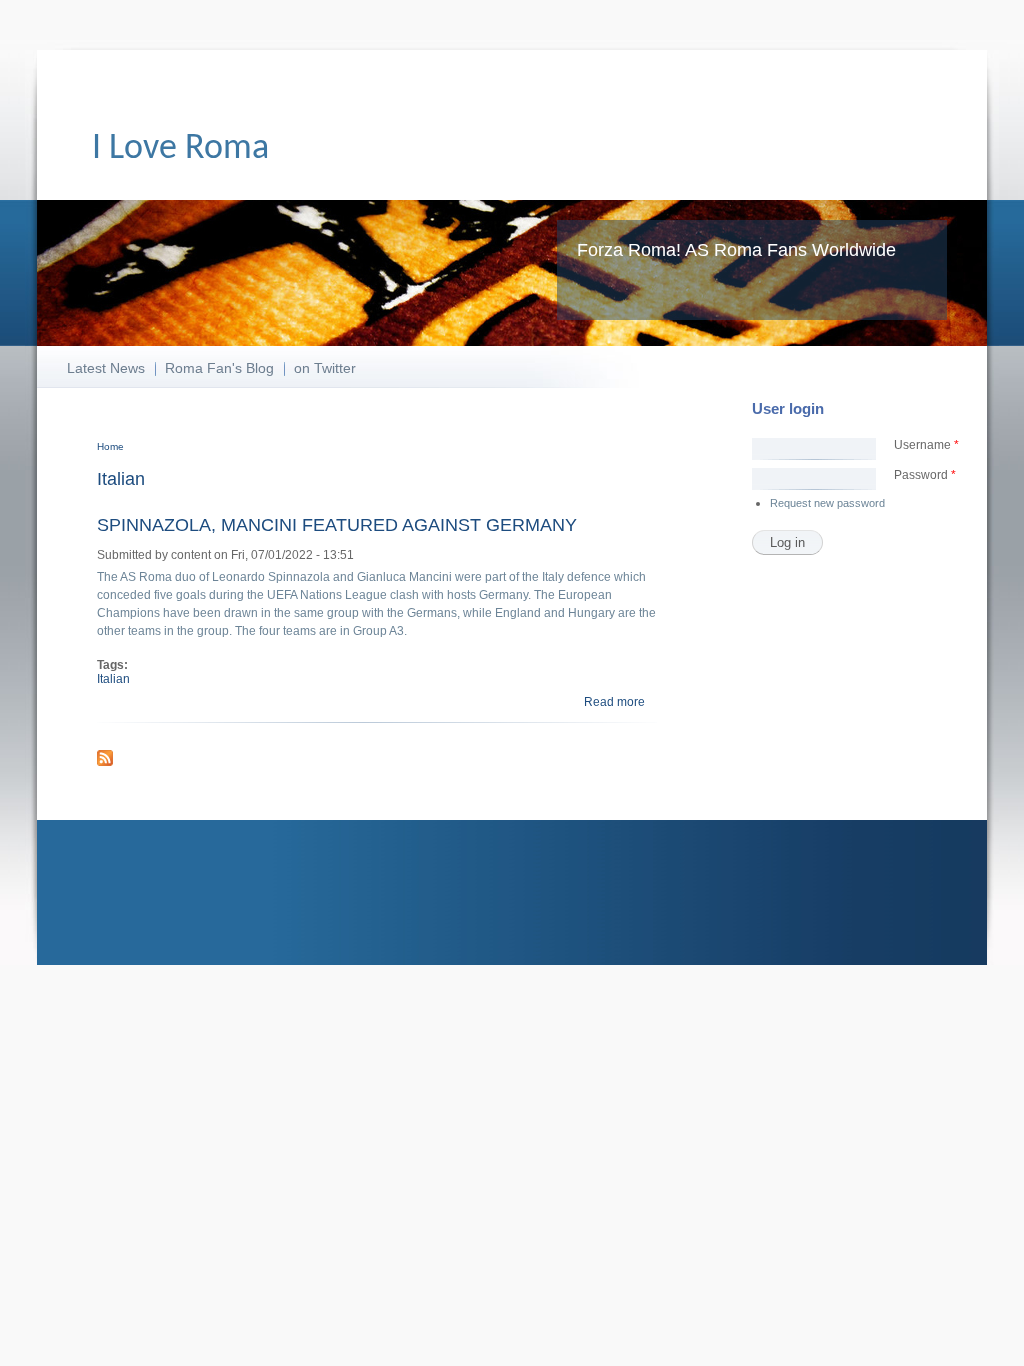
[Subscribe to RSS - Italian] (105, 762)
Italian (113, 679)
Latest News (106, 368)
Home (110, 446)
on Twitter (325, 368)
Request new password (827, 503)
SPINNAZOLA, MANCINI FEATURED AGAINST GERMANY (337, 525)
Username (926, 445)
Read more (614, 702)
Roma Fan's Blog (219, 368)
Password (925, 475)
